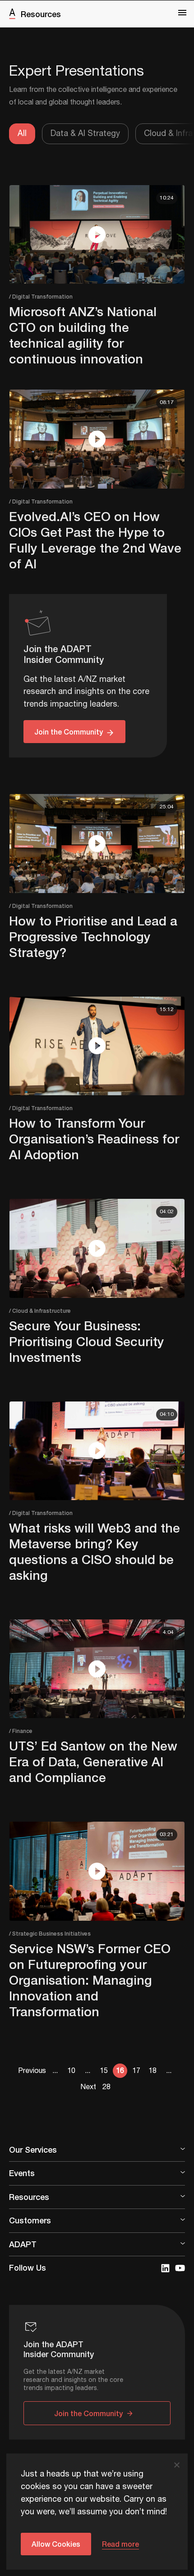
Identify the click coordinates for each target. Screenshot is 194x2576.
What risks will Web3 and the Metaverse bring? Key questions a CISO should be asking (95, 1551)
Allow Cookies (56, 2544)
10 (71, 2071)
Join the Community (69, 732)
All (22, 134)
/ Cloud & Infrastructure (40, 1311)
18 (152, 2071)
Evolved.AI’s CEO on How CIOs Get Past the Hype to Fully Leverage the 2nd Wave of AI (95, 540)
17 (136, 2071)
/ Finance (21, 1731)
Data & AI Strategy (85, 134)
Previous (32, 2071)
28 (106, 2087)
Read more (120, 2544)
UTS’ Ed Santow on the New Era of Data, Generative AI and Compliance (93, 1762)
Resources (41, 14)
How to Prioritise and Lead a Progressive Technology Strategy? (93, 937)
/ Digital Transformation (41, 297)
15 (104, 2071)
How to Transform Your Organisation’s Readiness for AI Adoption (94, 1139)
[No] (176, 2465)
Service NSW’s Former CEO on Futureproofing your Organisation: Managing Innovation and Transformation (90, 1980)
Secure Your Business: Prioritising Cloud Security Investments (87, 1341)
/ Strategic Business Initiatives (50, 1934)
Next (88, 2087)
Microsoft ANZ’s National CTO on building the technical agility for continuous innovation (83, 335)
